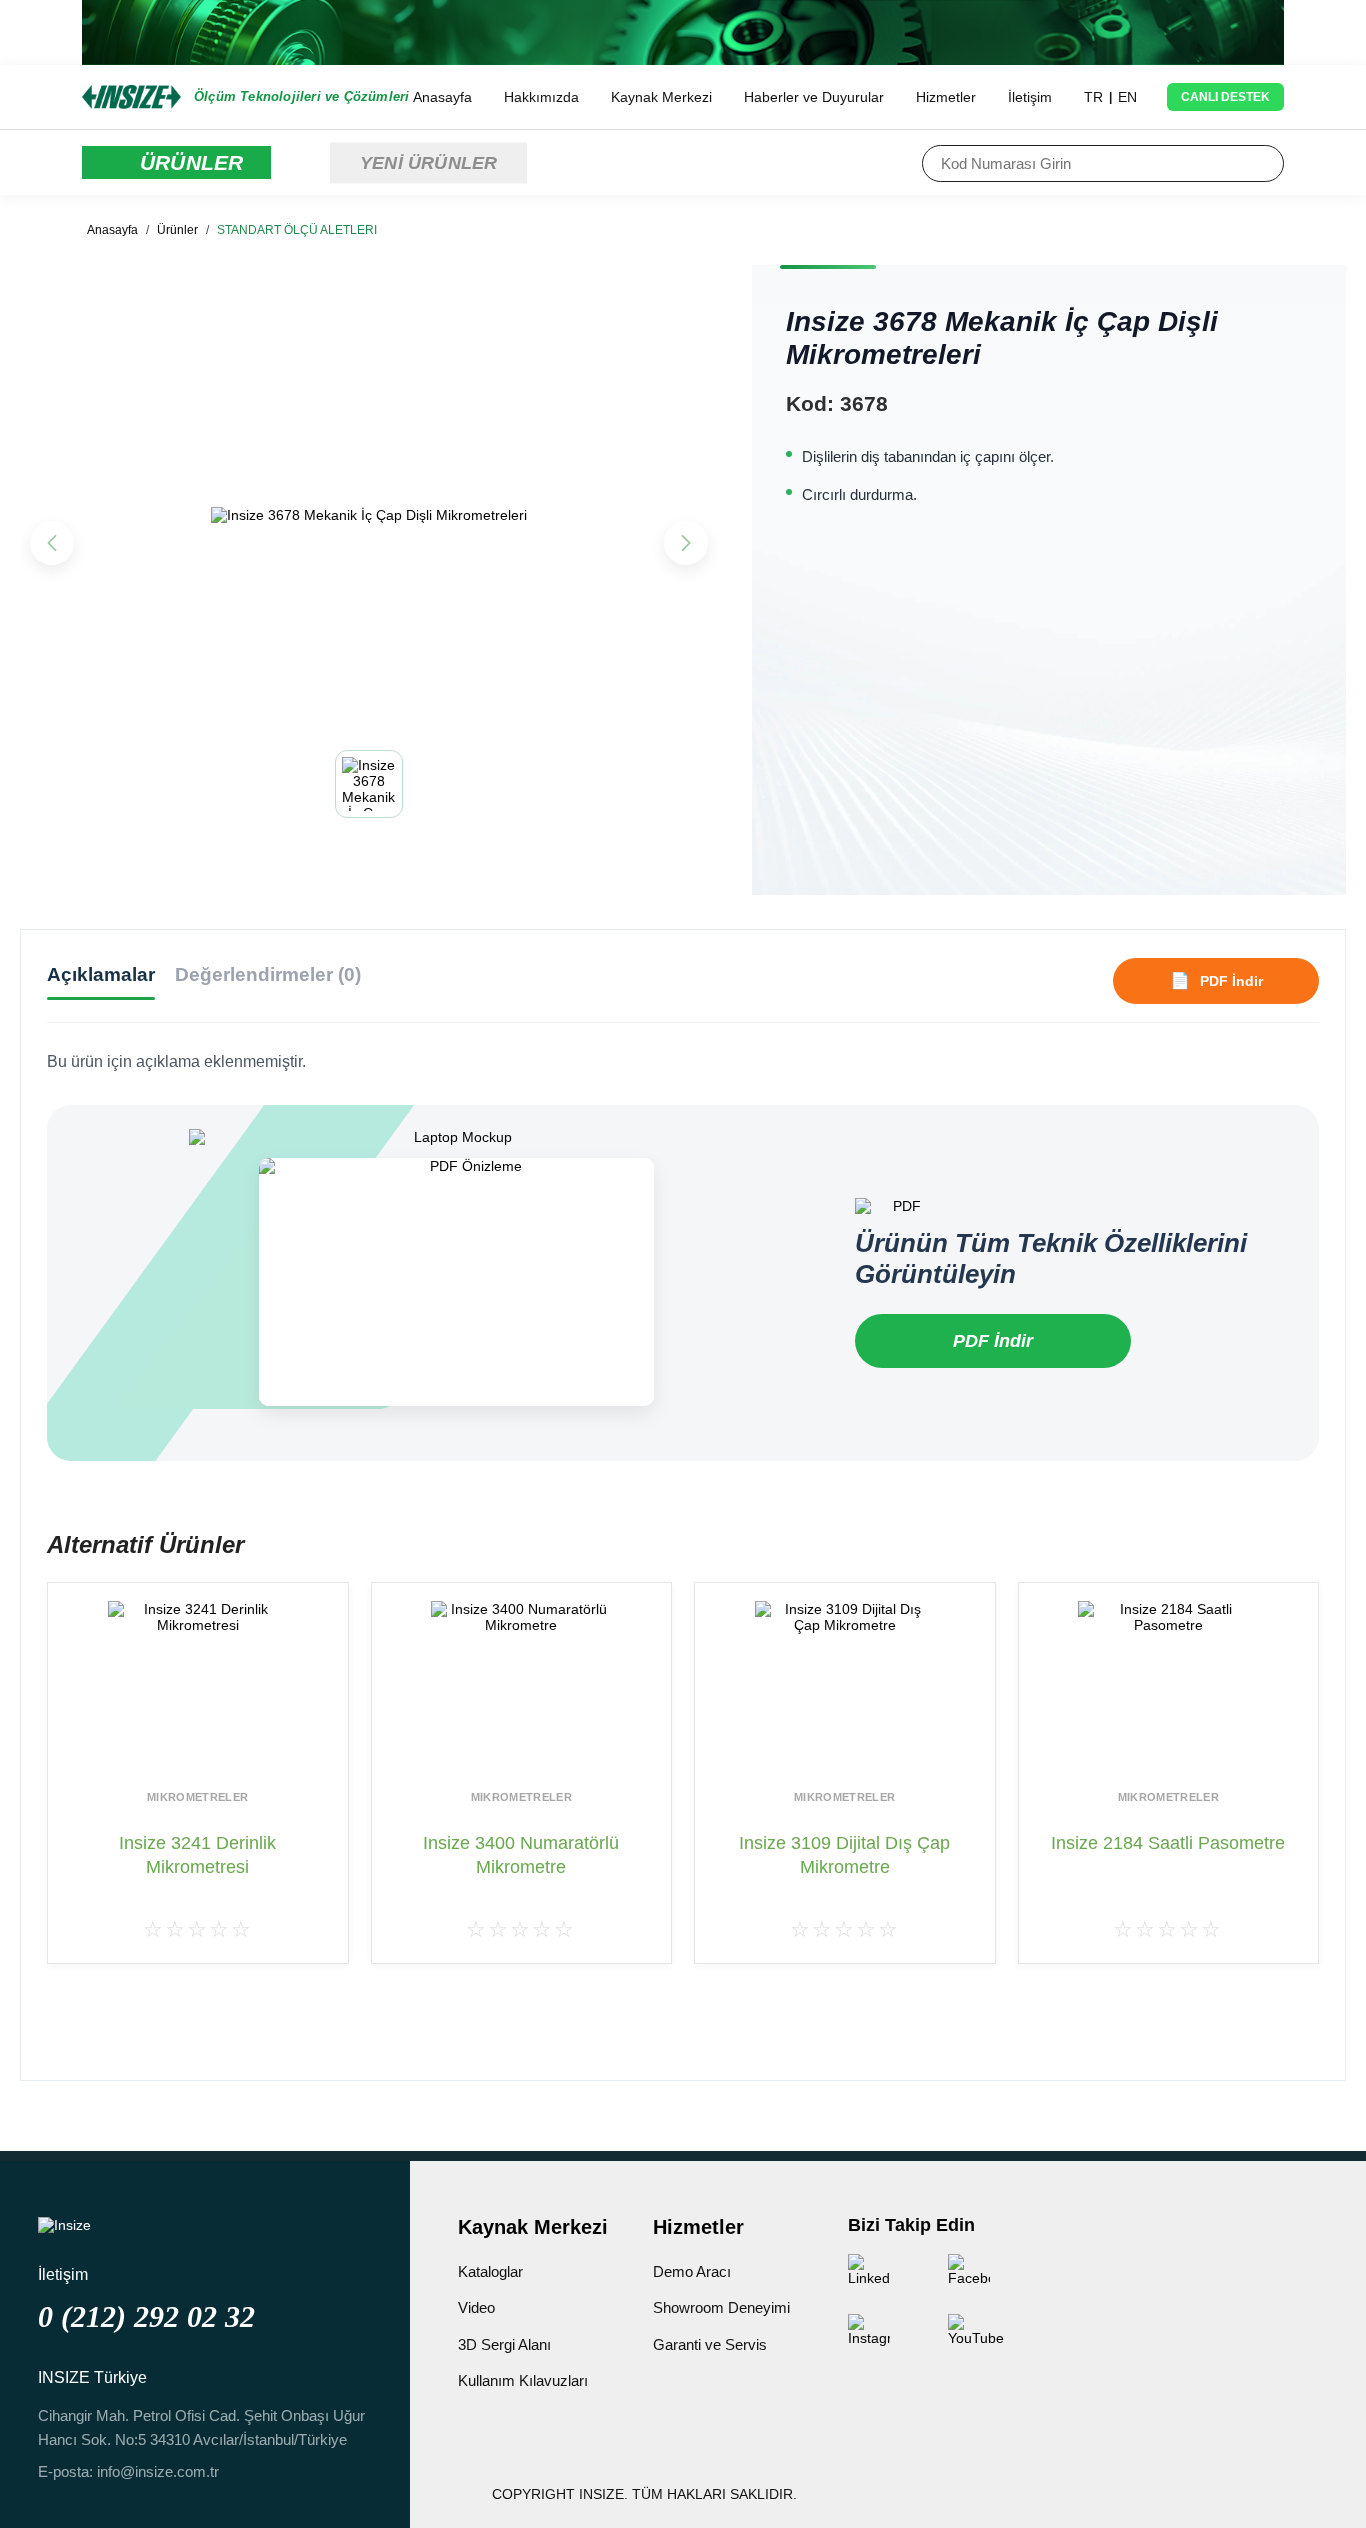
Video (476, 2307)
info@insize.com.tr (158, 2471)
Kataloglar (490, 2271)
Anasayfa (442, 97)
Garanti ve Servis (710, 2344)
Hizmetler (946, 97)
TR (1093, 97)
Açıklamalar (101, 974)
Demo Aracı (692, 2271)
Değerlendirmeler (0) (268, 974)
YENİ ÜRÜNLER (428, 162)
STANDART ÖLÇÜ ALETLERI (297, 230)
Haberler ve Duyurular (814, 97)
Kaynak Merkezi (661, 97)
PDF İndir (993, 1341)
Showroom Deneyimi (721, 2307)
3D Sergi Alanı (504, 2344)
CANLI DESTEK (1225, 97)
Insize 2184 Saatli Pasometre (1168, 1843)
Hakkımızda (541, 97)
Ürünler (177, 230)
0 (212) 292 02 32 (146, 2316)
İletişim (1030, 97)
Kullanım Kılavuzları (523, 2380)
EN (1127, 97)
